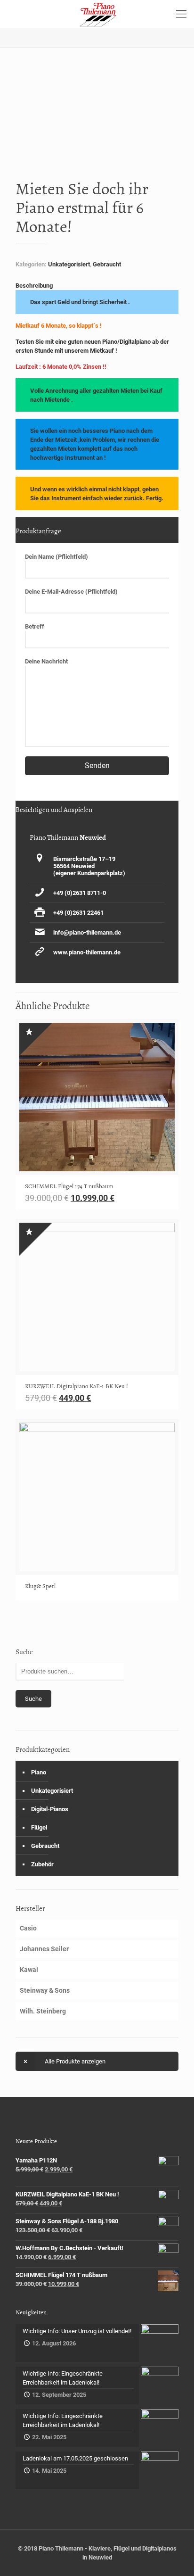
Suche (33, 1699)
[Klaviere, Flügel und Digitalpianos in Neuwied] (97, 14)
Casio (28, 1928)
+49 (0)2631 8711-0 (80, 893)
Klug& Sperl (40, 1586)
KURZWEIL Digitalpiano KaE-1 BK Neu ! (77, 1386)
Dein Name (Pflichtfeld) (57, 557)
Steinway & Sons (45, 1990)
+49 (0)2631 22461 (78, 913)
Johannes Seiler (44, 1949)
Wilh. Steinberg (43, 2011)
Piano (39, 1772)
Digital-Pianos (50, 1809)
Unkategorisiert (69, 264)
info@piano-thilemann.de (87, 932)
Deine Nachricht (46, 661)
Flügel (39, 1827)
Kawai (29, 1970)
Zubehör (42, 1864)
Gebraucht (107, 264)
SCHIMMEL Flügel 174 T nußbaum (69, 1186)
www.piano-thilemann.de (87, 952)
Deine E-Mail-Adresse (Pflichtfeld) (71, 592)
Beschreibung (34, 286)
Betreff (35, 626)
